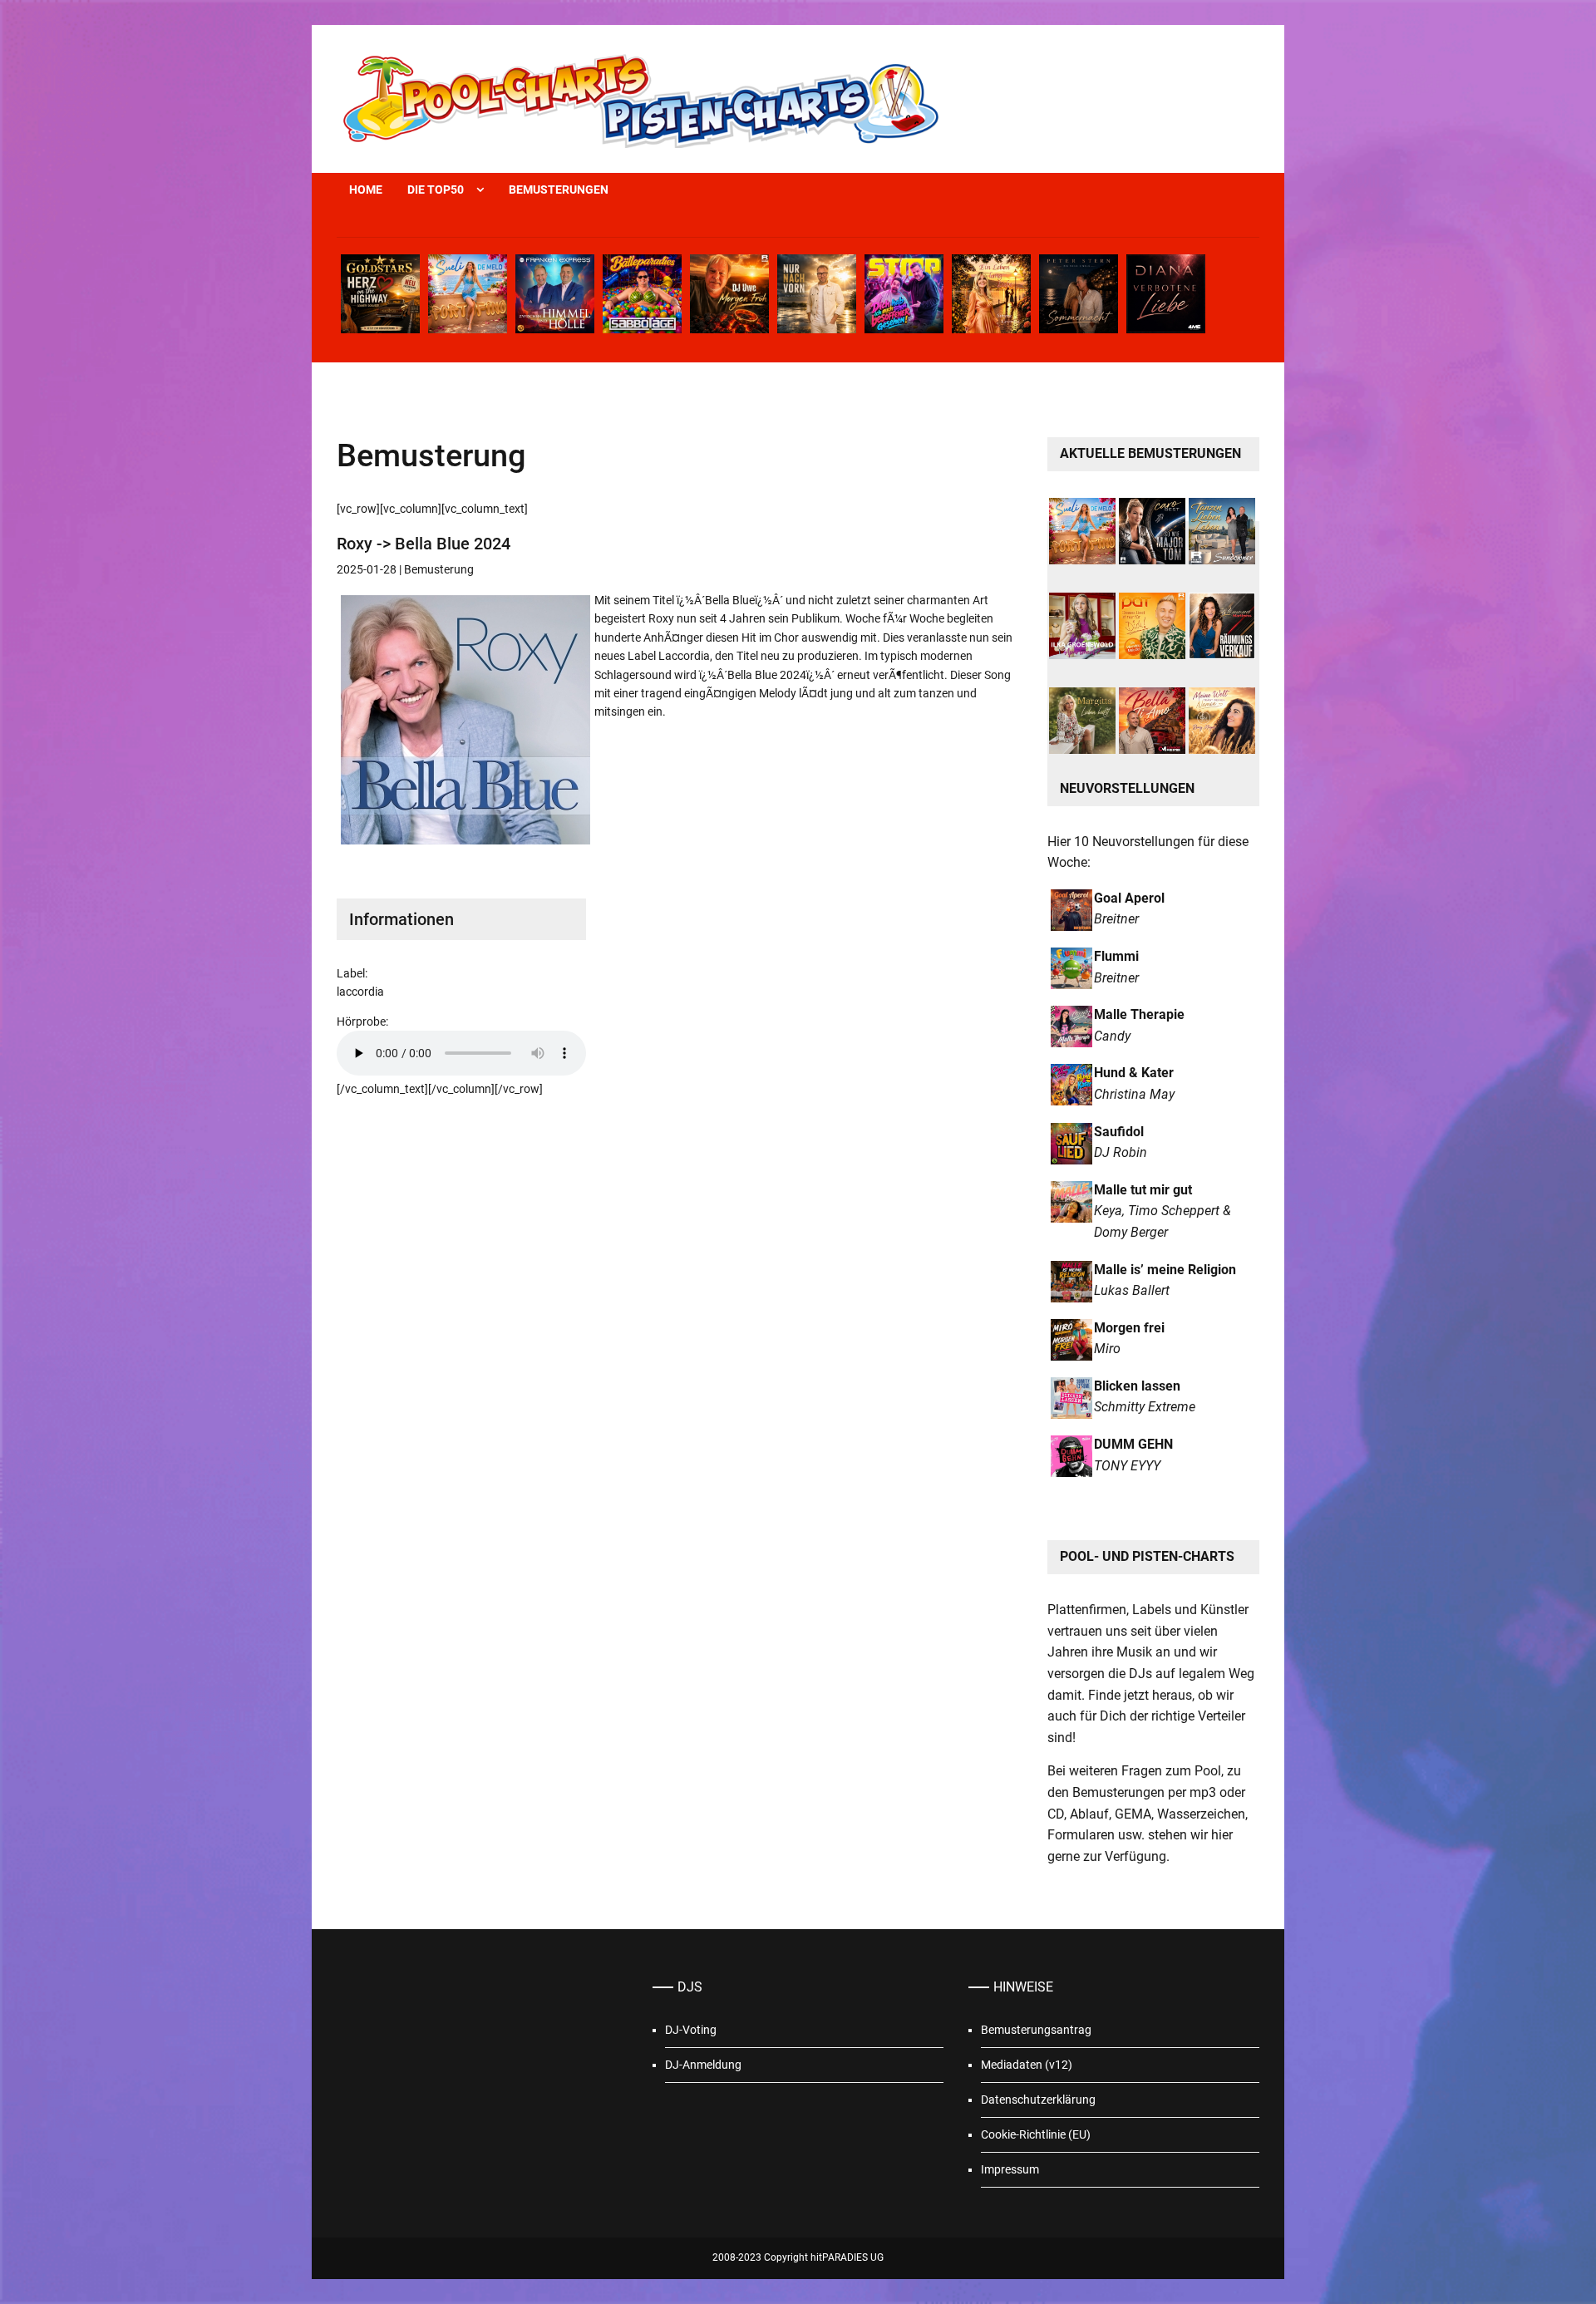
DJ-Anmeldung (703, 2065)
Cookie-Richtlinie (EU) (1036, 2134)
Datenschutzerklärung (1038, 2100)
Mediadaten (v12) (1027, 2065)
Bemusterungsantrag (1036, 2030)
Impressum (1010, 2169)
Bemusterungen (559, 190)
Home (366, 190)
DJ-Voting (691, 2030)
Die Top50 (436, 190)
